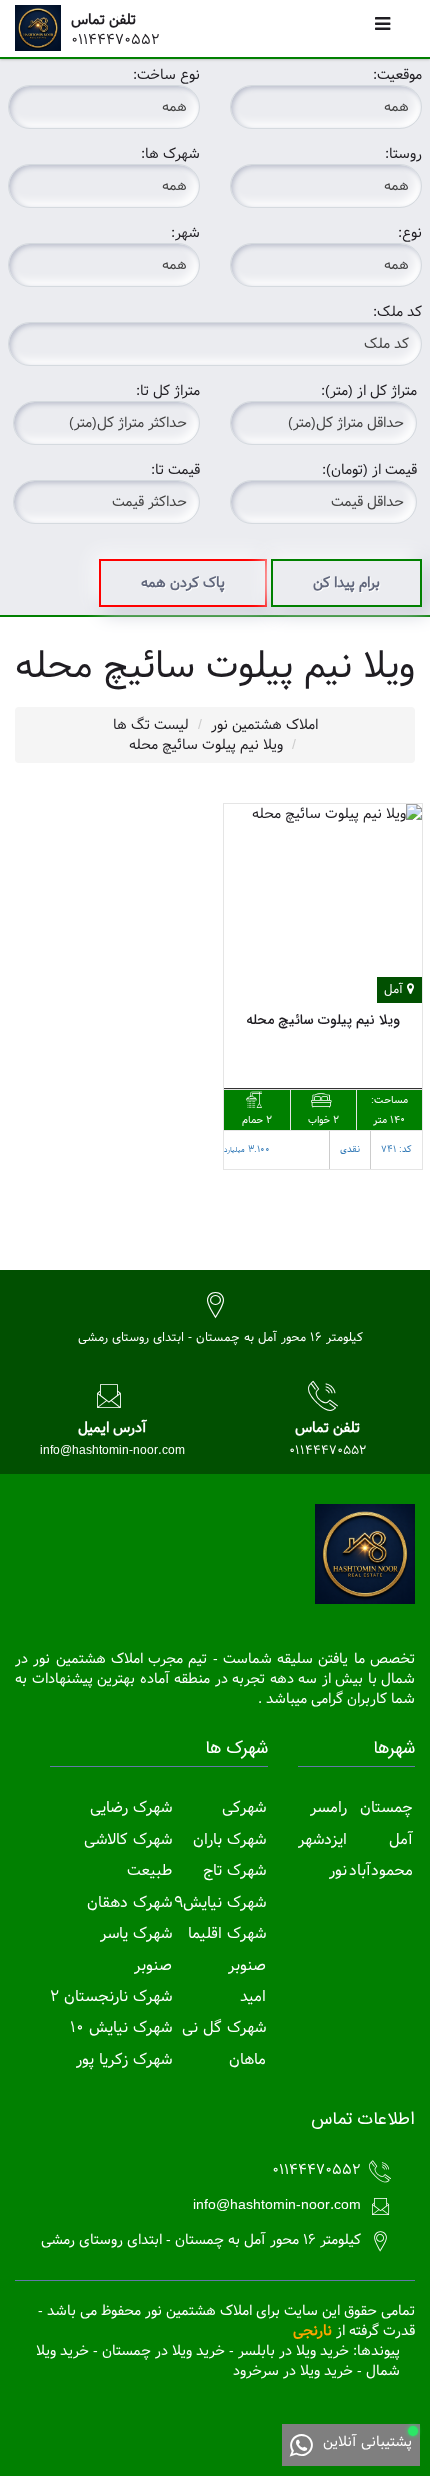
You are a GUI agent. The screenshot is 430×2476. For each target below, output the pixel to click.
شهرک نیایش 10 (121, 2027)
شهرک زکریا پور (124, 2059)
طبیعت (149, 1870)
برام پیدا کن (346, 583)
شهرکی (244, 1807)
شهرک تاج (234, 1870)
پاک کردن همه (183, 583)
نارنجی (312, 2331)
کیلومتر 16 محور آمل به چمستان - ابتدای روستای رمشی (220, 1337)
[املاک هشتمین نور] (43, 28)
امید (253, 1996)
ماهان (247, 2059)
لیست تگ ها (151, 725)
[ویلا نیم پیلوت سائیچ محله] (323, 903)
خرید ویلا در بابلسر (293, 2351)
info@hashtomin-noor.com (112, 1450)
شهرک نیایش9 (220, 1902)
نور (338, 1870)
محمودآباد (381, 1870)
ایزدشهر (322, 1839)
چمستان (386, 1807)
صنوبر (247, 1965)
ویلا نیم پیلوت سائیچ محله (206, 745)
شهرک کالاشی (128, 1839)
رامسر (328, 1807)
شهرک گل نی (224, 2027)
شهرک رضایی (131, 1807)
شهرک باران (229, 1839)
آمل (401, 1839)
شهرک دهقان (129, 1902)
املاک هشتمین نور (264, 725)
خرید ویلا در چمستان (163, 2351)
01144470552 (115, 40)
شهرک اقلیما (227, 1933)
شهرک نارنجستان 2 (111, 1996)
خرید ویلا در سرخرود (293, 2371)
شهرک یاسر (136, 1933)
